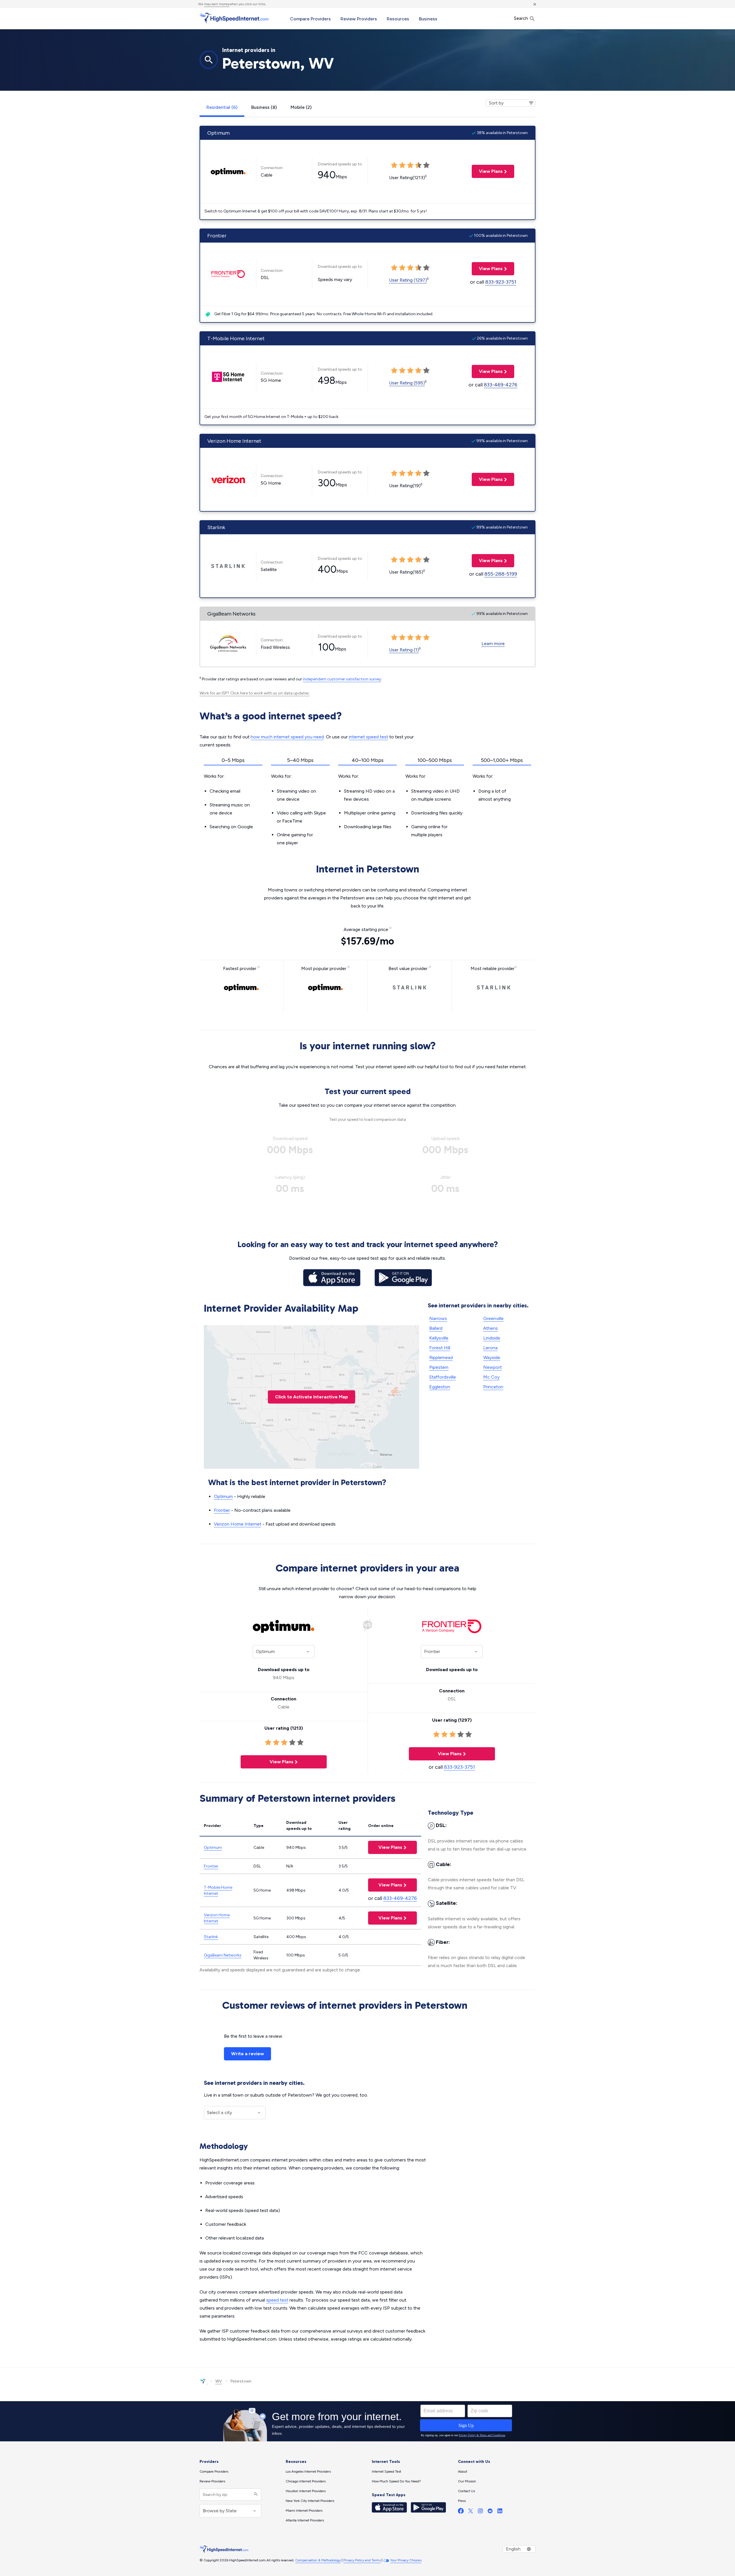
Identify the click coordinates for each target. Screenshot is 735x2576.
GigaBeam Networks (223, 1955)
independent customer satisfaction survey (342, 679)
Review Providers (359, 19)
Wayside (492, 1357)
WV (219, 2381)
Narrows (438, 1318)
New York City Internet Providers (310, 2501)
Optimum (223, 1496)
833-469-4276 (501, 385)
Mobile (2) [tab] (301, 107)
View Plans (487, 171)
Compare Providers (310, 19)
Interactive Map (312, 1397)
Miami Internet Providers (304, 2511)
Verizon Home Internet (238, 1524)
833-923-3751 (501, 282)
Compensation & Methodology (318, 2560)
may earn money (217, 4)
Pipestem (439, 1367)
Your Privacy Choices (406, 2560)
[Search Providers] (255, 2495)
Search (522, 18)
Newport (493, 1367)
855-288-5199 (501, 574)
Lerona (490, 1348)
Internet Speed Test (386, 2472)
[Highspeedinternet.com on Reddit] (490, 2512)
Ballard (436, 1328)
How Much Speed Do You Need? (396, 2481)
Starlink (211, 1937)
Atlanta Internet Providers (305, 2520)
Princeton (493, 1387)
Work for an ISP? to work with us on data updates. (255, 693)
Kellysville (439, 1338)
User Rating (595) (407, 383)
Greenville (493, 1318)
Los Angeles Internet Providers (308, 2472)
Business (428, 19)
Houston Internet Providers (306, 2491)
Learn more (493, 643)
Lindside (492, 1338)
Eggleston (440, 1387)
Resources (398, 19)
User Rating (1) (404, 650)
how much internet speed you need (287, 737)
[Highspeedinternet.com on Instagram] (480, 2512)
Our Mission (467, 2481)
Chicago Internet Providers (306, 2481)
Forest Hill (440, 1348)
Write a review (247, 2054)
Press (462, 2501)
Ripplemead (441, 1357)
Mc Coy (491, 1377)
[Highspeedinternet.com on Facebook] (461, 2512)
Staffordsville (443, 1377)
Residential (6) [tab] (222, 107)
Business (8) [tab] (264, 107)
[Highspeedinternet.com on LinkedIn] (500, 2512)
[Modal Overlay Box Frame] (367, 2421)
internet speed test (369, 737)
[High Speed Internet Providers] (234, 18)
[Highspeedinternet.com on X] (471, 2512)
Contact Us (466, 2491)
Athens (491, 1328)
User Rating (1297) (408, 280)
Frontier (222, 1510)
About (463, 2472)
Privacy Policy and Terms (362, 2560)
